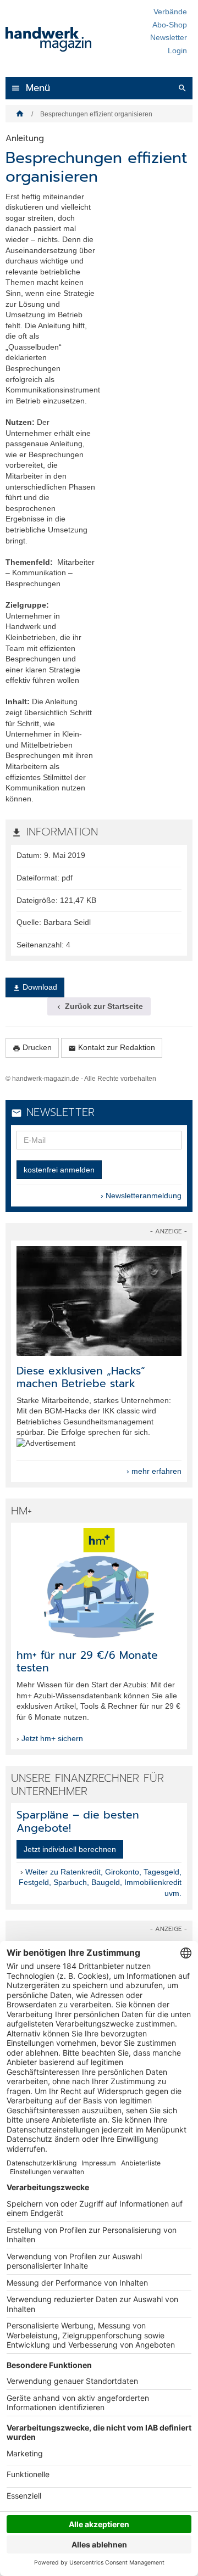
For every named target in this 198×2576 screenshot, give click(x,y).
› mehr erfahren (154, 1471)
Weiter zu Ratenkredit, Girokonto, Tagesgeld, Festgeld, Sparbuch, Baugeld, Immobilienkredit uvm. (100, 1882)
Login (177, 50)
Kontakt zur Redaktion (112, 1048)
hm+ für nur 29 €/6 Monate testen (87, 1662)
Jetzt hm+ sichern (52, 1738)
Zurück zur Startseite (99, 1006)
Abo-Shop (170, 25)
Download (35, 987)
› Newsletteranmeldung (141, 1196)
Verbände (170, 12)
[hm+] (99, 1583)
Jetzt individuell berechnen (70, 1849)
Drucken (32, 1048)
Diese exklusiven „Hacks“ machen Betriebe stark (81, 1377)
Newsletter (169, 37)
